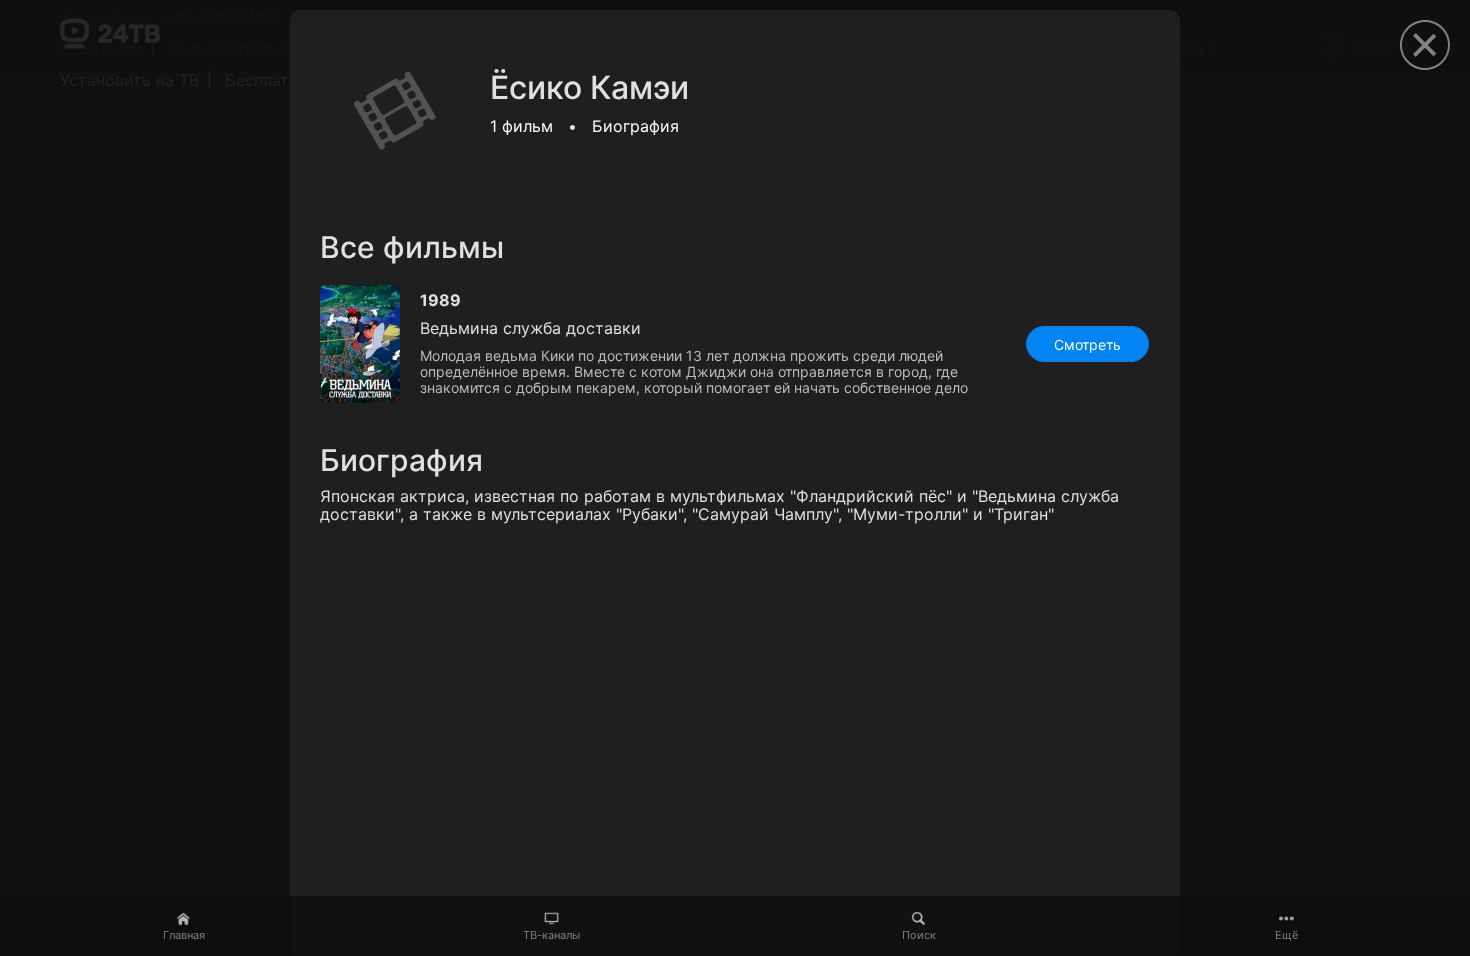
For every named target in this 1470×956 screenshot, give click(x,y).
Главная (184, 935)
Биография (635, 126)
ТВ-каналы (551, 935)
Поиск (919, 935)
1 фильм (521, 126)
